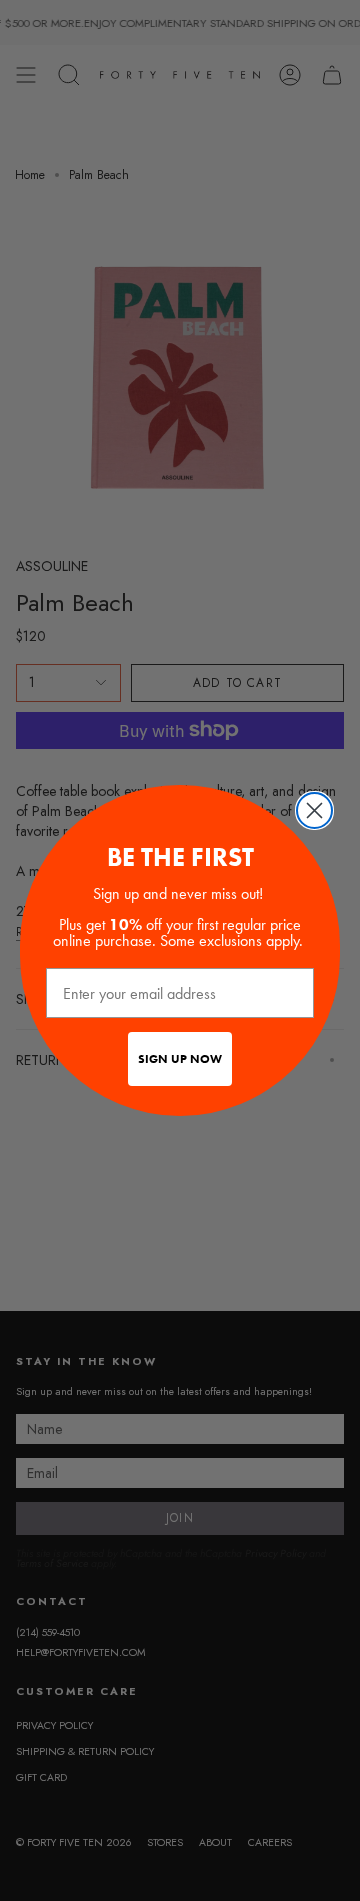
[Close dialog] (314, 810)
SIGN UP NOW (180, 1059)
